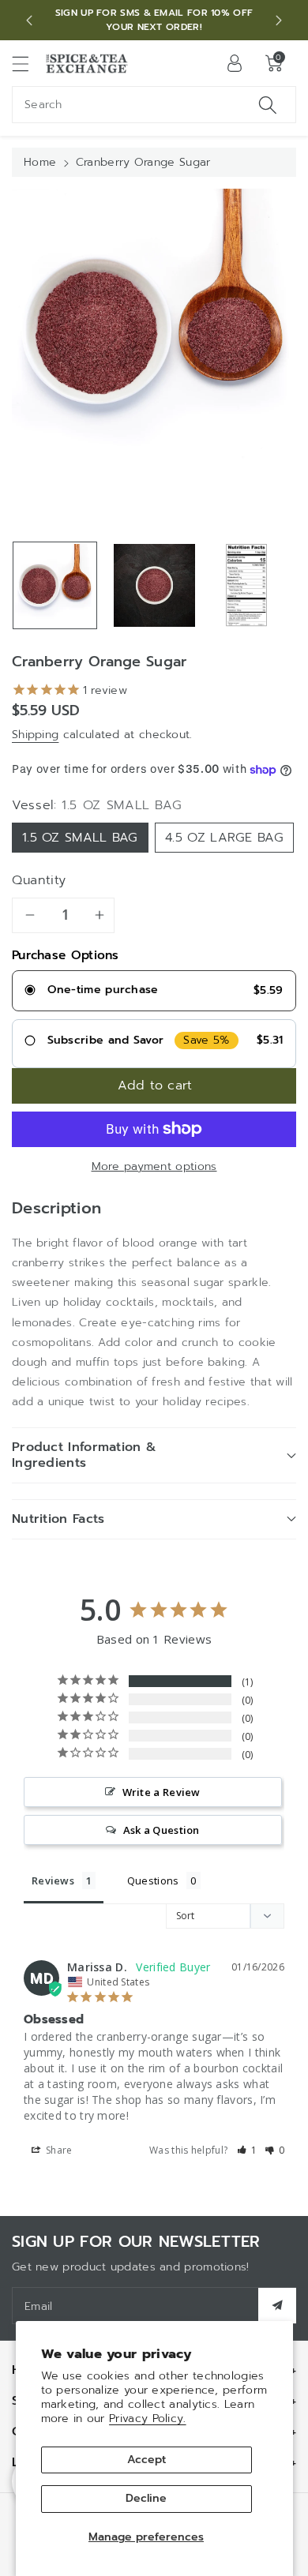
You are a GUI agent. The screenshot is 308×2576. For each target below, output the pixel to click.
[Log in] (235, 63)
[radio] (154, 991)
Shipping (35, 735)
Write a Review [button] (162, 1792)
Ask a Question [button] (162, 1830)
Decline (146, 2498)
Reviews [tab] (53, 1880)
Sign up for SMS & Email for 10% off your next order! (154, 20)
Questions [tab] (153, 1880)
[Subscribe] (277, 2306)
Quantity (39, 880)
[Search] (268, 105)
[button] (28, 64)
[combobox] (154, 105)
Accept (146, 2460)
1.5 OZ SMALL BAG (80, 838)
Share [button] (58, 2150)
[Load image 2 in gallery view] (154, 585)
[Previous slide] (29, 21)
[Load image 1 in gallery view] (55, 585)
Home (40, 162)
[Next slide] (279, 21)
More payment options (154, 1166)
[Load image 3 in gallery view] (246, 585)
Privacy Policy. (148, 2419)
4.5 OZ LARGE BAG (224, 838)
